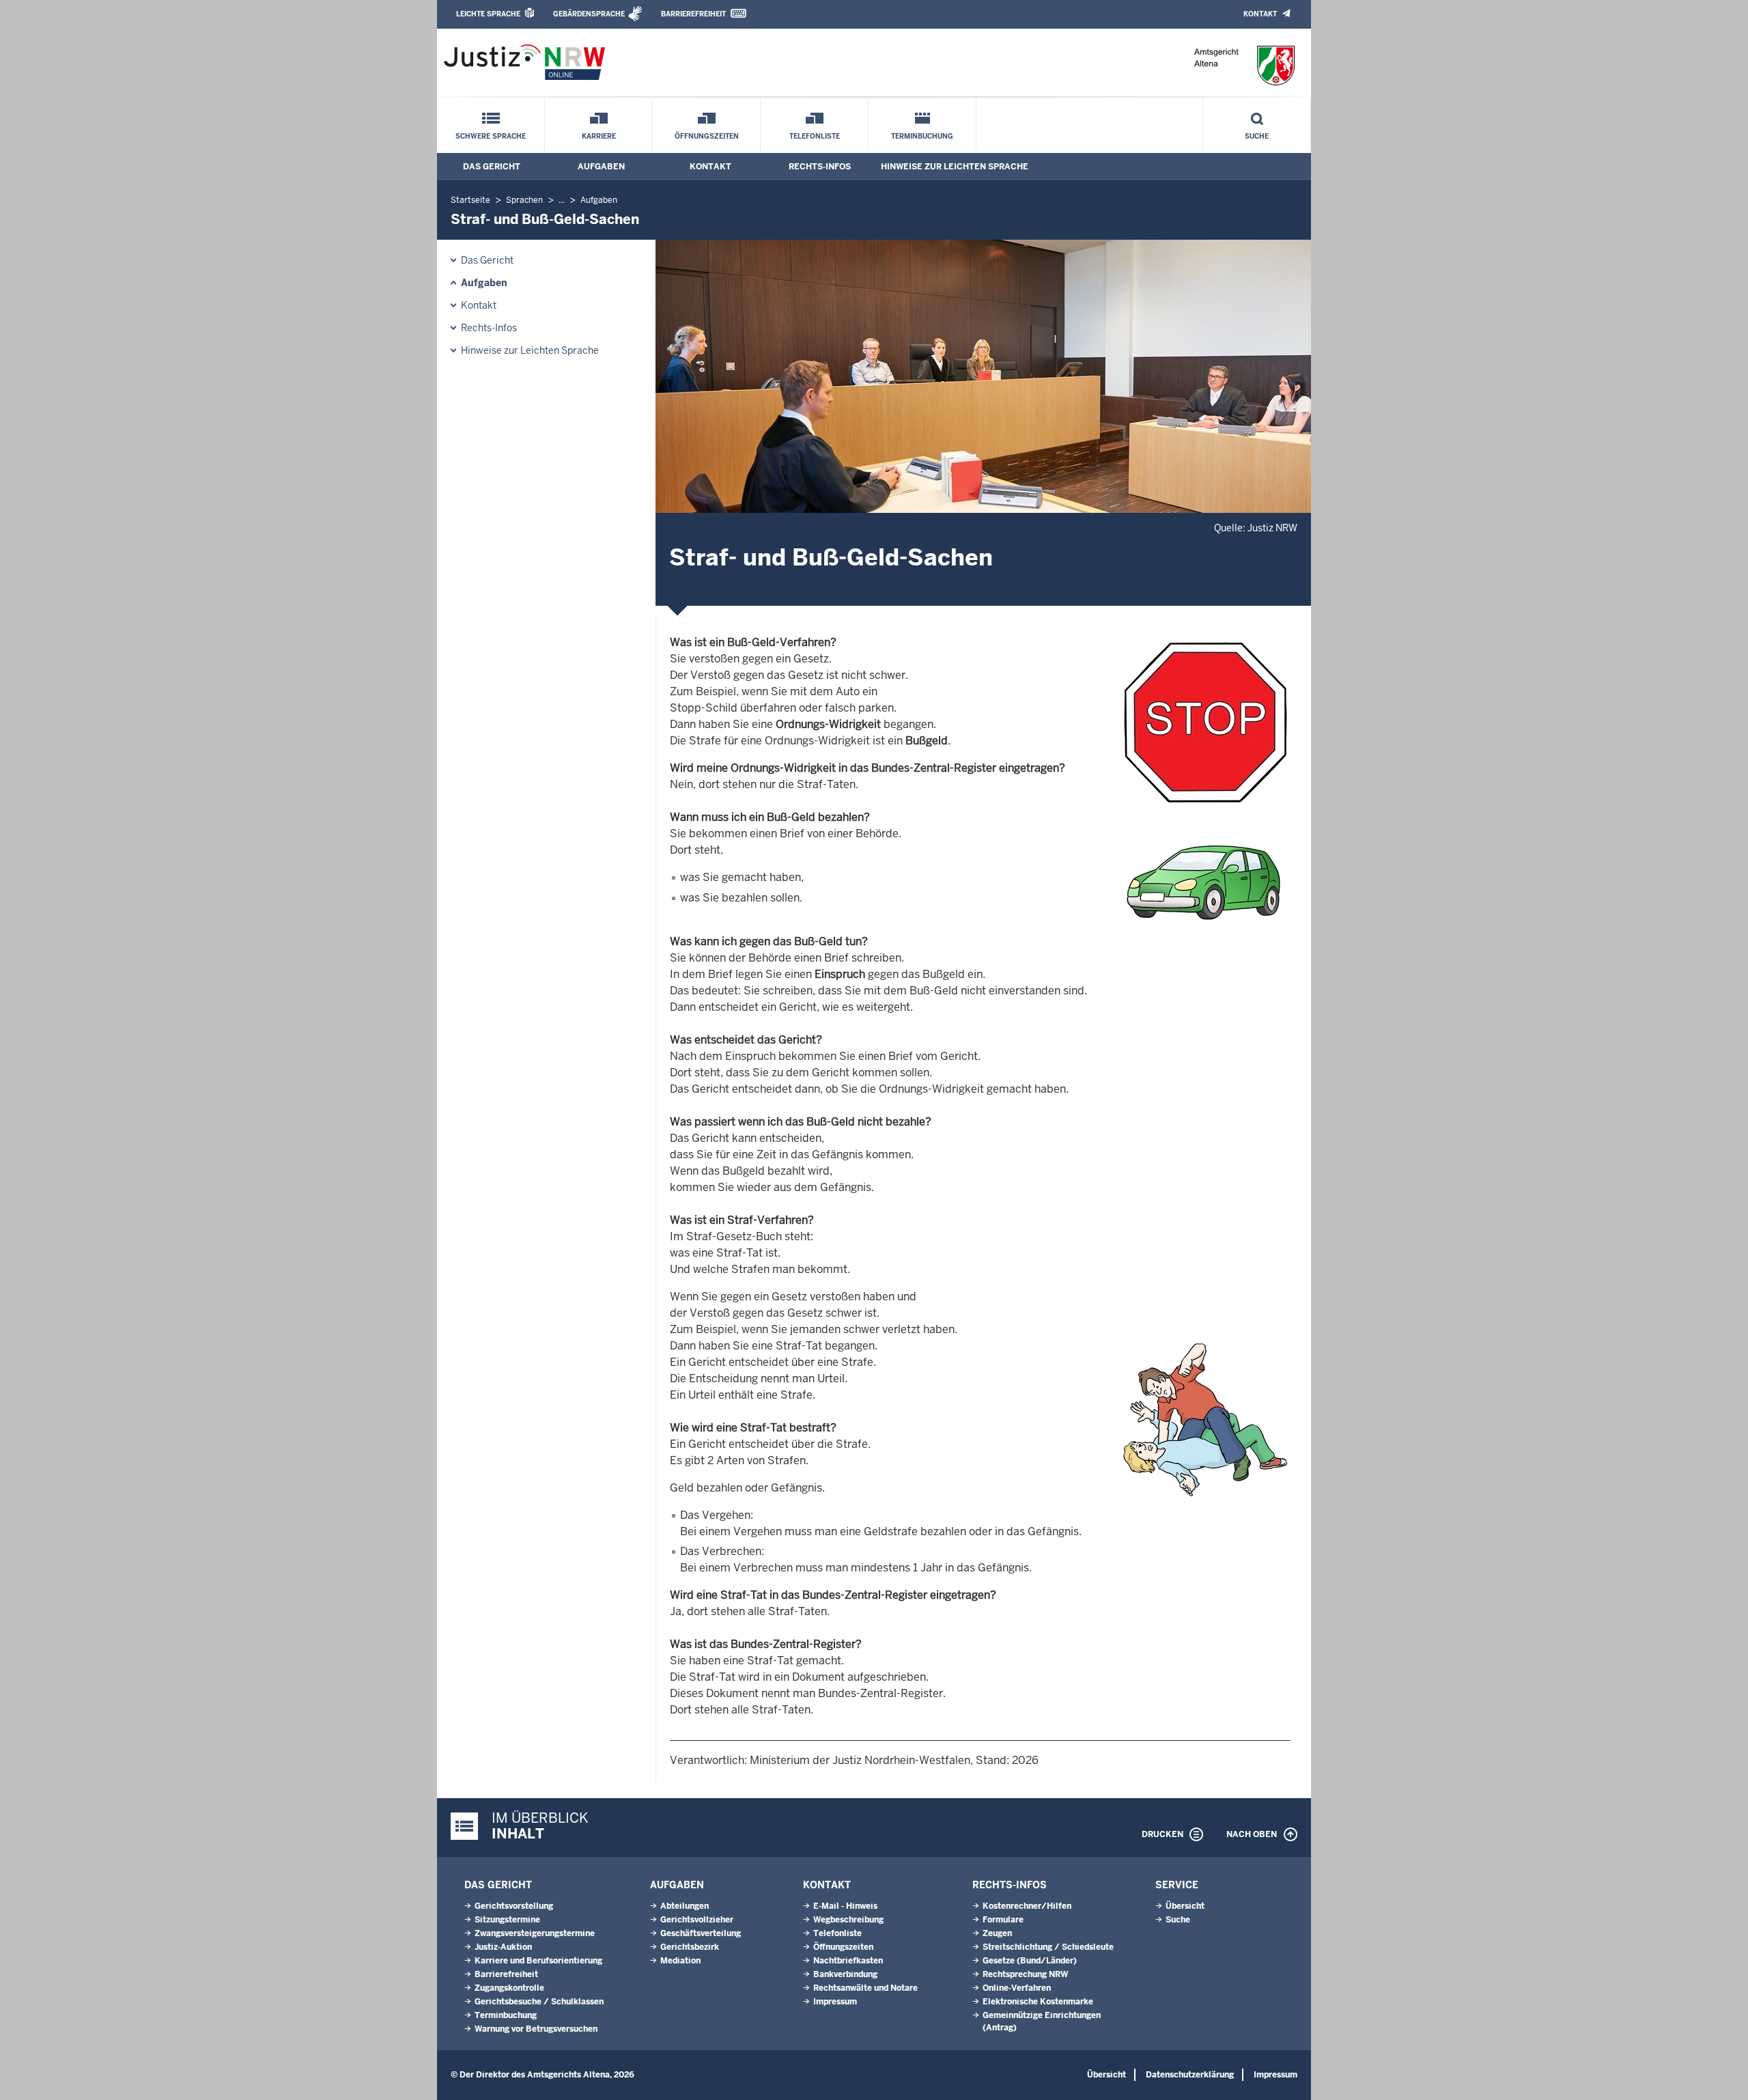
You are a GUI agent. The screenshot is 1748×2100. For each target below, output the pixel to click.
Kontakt (1260, 14)
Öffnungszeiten (707, 136)
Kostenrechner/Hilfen (1027, 1906)
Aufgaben (601, 167)
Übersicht (1185, 1906)
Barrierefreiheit (693, 14)
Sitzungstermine (507, 1920)
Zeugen (997, 1933)
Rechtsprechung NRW (1025, 1974)
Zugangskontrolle (509, 1988)
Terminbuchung (922, 136)
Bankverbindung (845, 1974)
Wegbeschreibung (848, 1920)
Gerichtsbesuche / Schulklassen (539, 2002)
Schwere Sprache (491, 136)
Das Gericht (492, 167)
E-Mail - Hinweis (845, 1906)
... (562, 200)
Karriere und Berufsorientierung (538, 1961)
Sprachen (524, 200)
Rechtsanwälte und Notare (865, 1988)
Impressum (835, 2002)
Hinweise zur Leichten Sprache (955, 167)
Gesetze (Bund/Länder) (1030, 1961)
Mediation (680, 1961)
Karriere (599, 136)
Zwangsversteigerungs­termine (535, 1933)
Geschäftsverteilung (701, 1933)
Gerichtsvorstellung (514, 1906)
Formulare (1003, 1920)
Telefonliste (815, 136)
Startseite (470, 200)
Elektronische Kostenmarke (1038, 2002)
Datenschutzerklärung (1190, 2075)
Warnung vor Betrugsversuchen (536, 2029)
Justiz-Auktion (503, 1947)
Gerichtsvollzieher (697, 1920)
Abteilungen (685, 1906)
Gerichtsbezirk (690, 1947)
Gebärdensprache (589, 14)
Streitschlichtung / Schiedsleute (1048, 1947)
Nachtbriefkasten (848, 1961)
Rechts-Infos (820, 167)
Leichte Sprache (488, 14)
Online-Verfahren (1017, 1988)
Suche (1257, 136)
